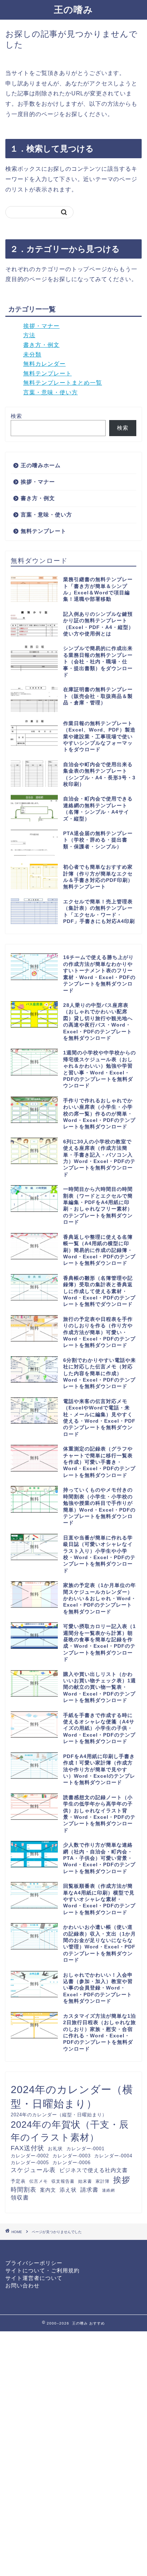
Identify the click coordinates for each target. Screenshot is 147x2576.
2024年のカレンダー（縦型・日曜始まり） (59, 2115)
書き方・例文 (41, 345)
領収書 (20, 2197)
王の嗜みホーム (41, 465)
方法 (29, 335)
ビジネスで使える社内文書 (93, 2170)
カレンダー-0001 (85, 2149)
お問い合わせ (22, 2285)
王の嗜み (73, 10)
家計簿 (103, 2181)
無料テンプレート (47, 373)
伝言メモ (39, 2181)
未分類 (32, 355)
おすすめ (97, 2323)
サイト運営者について (34, 2278)
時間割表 (24, 2190)
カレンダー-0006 (72, 2163)
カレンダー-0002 (30, 2156)
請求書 (89, 2190)
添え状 (68, 2190)
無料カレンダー (44, 364)
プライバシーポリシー (34, 2263)
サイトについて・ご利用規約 (42, 2270)
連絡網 (108, 2190)
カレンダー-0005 (30, 2163)
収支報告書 (63, 2181)
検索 (16, 416)
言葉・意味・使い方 (50, 392)
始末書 (85, 2181)
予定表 (18, 2181)
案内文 (48, 2190)
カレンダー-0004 (113, 2156)
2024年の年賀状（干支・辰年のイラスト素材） (70, 2131)
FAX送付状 (27, 2148)
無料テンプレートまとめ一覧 (63, 383)
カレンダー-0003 (72, 2156)
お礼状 (55, 2149)
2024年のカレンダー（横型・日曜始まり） (72, 2096)
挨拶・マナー (41, 326)
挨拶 (122, 2180)
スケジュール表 (33, 2170)
